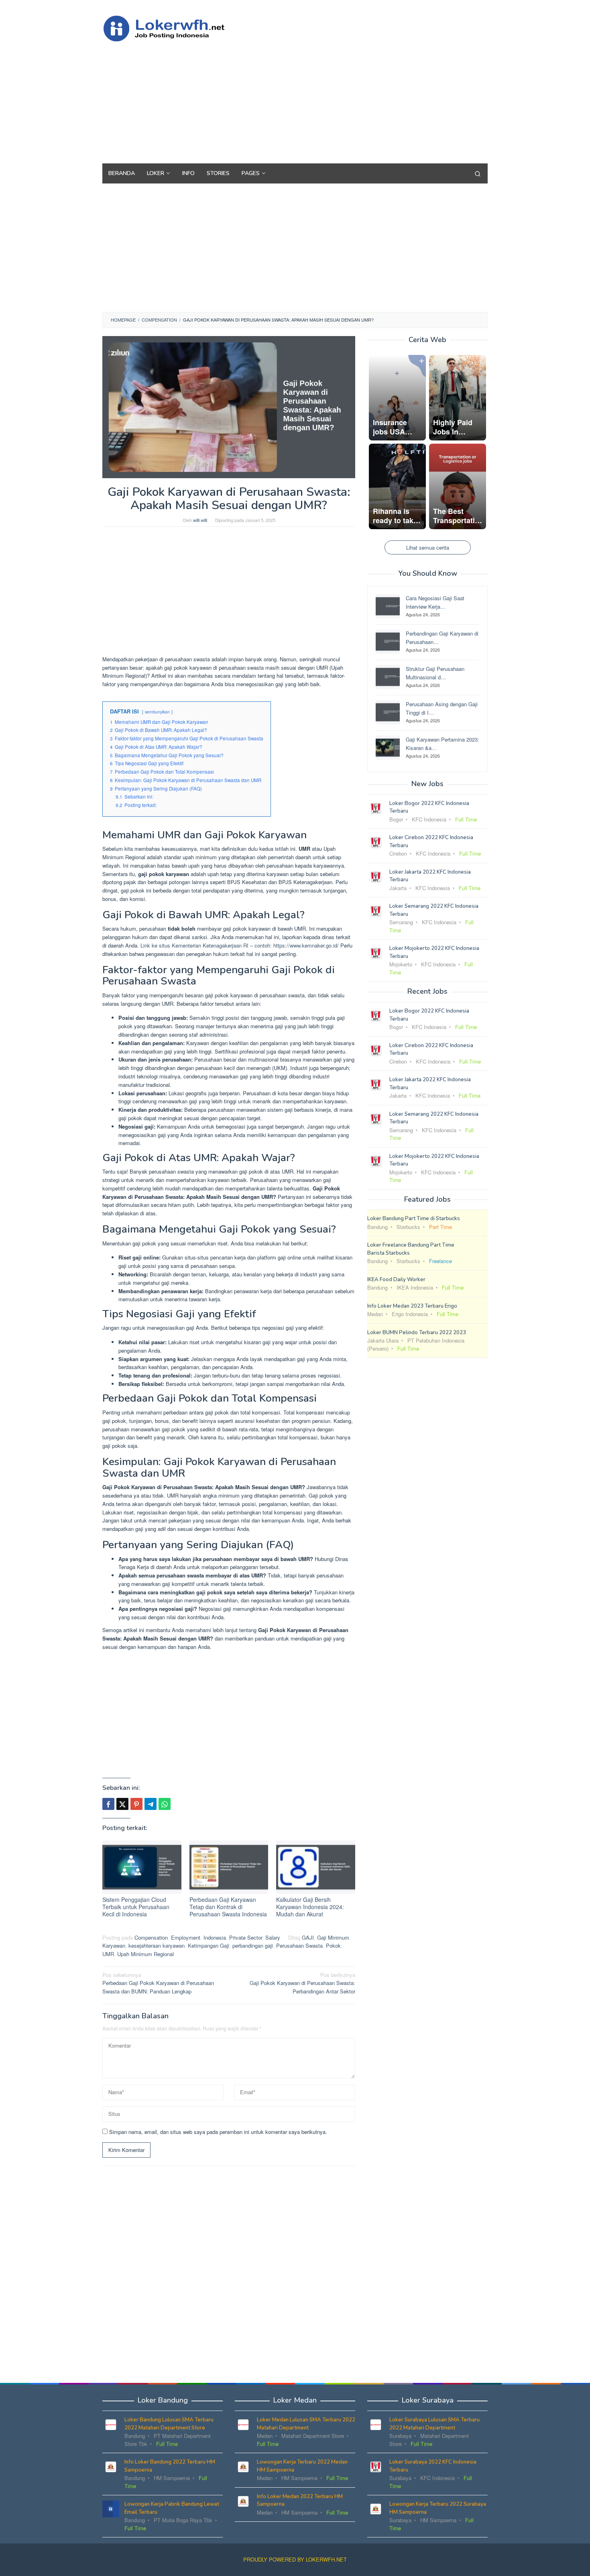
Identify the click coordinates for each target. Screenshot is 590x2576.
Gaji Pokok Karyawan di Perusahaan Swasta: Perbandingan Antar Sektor (302, 1983)
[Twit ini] (122, 1804)
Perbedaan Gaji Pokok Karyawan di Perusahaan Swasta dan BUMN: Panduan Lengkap (158, 1983)
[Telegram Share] (151, 1804)
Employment (186, 1937)
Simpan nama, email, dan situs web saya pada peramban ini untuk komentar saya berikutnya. (218, 2132)
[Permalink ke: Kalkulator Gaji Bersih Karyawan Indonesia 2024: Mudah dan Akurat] (316, 1867)
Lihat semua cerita (428, 547)
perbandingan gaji (253, 1945)
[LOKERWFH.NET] (173, 28)
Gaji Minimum (333, 1937)
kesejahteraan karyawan (157, 1945)
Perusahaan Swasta (299, 1945)
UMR (108, 1954)
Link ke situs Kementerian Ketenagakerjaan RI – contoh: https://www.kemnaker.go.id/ (240, 945)
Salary (273, 1937)
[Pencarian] (478, 173)
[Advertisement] (341, 99)
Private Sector (246, 1937)
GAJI (308, 1937)
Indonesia (215, 1937)
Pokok (333, 1945)
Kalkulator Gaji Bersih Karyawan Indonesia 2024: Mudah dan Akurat (310, 1907)
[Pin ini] (136, 1804)
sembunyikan (157, 712)
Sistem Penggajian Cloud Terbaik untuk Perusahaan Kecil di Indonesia (136, 1907)
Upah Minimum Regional (145, 1954)
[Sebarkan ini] (108, 1804)
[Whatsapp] (165, 1804)
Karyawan (114, 1945)
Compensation (151, 1937)
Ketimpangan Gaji (209, 1945)
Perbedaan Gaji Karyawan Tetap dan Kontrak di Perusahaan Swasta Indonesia (228, 1907)
